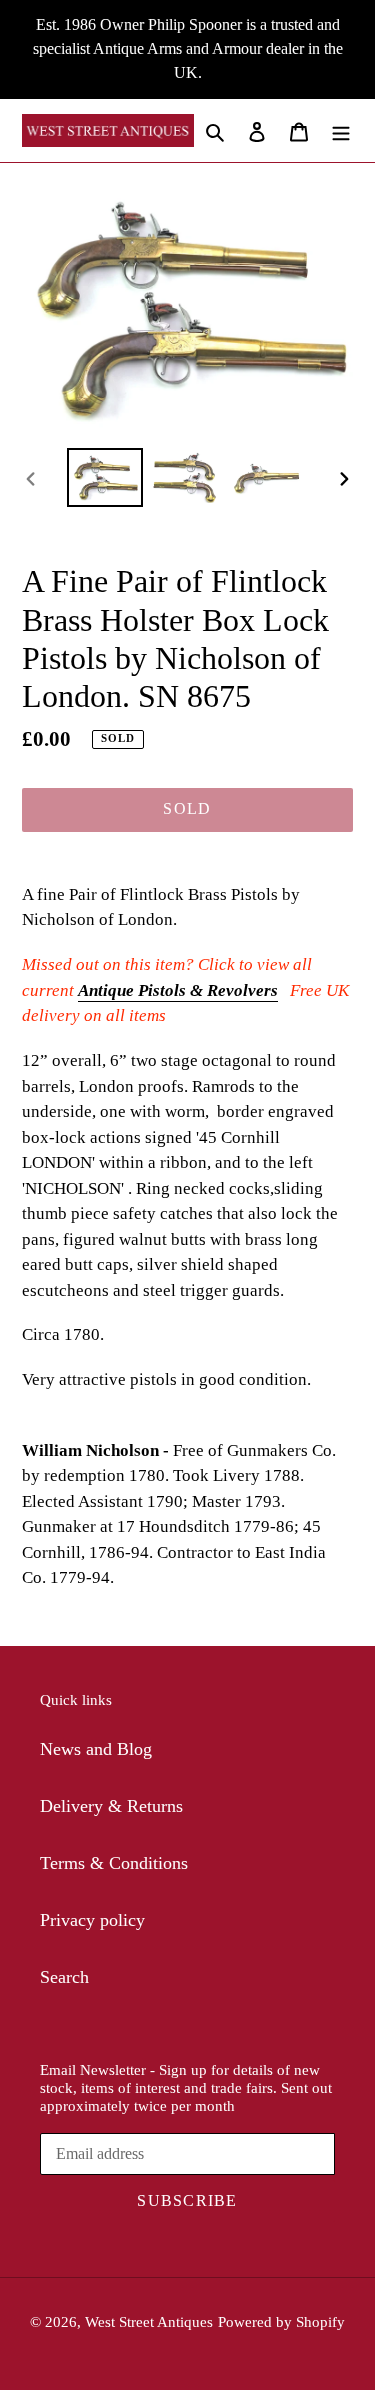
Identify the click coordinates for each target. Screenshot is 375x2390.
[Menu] (341, 130)
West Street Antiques (149, 2322)
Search (64, 1977)
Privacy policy (92, 1920)
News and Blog (96, 1749)
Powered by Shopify (281, 2322)
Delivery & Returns (111, 1806)
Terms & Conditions (114, 1863)
